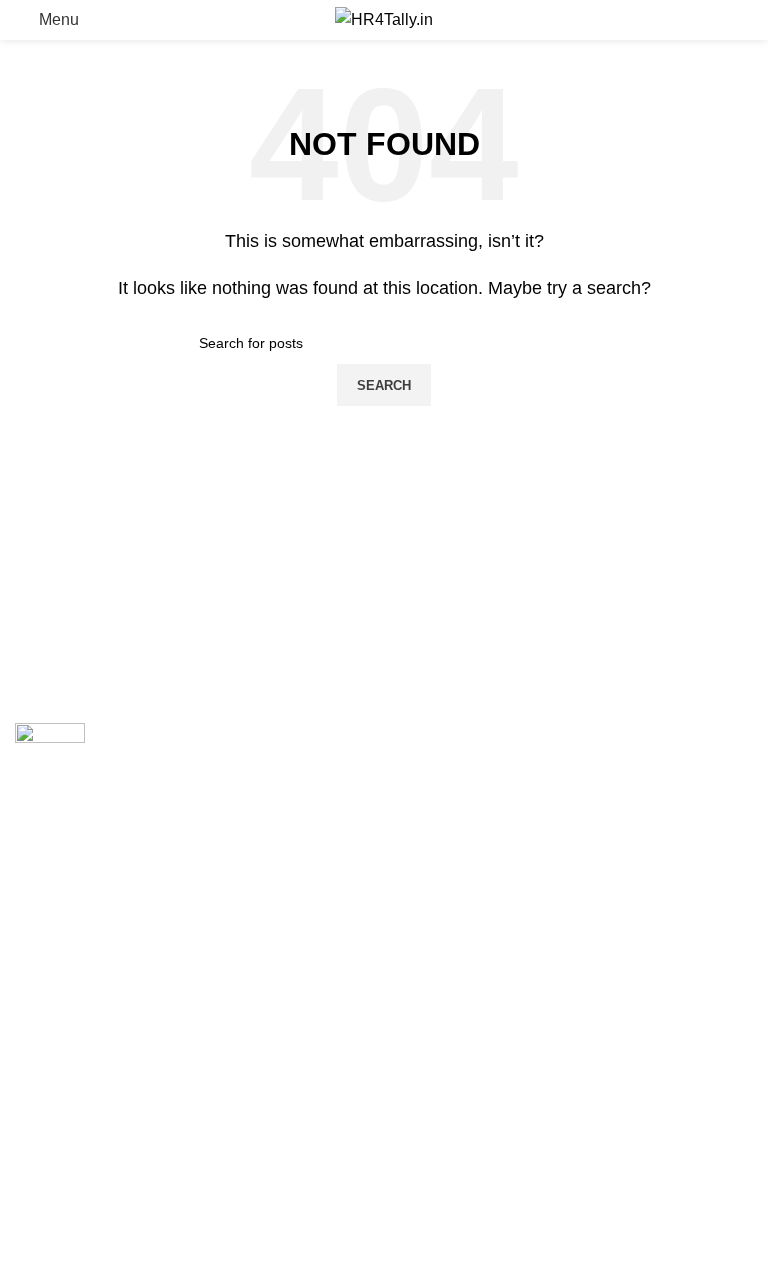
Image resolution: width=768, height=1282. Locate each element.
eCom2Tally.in (449, 818)
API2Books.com (456, 776)
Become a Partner (79, 1063)
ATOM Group (101, 955)
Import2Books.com (465, 733)
